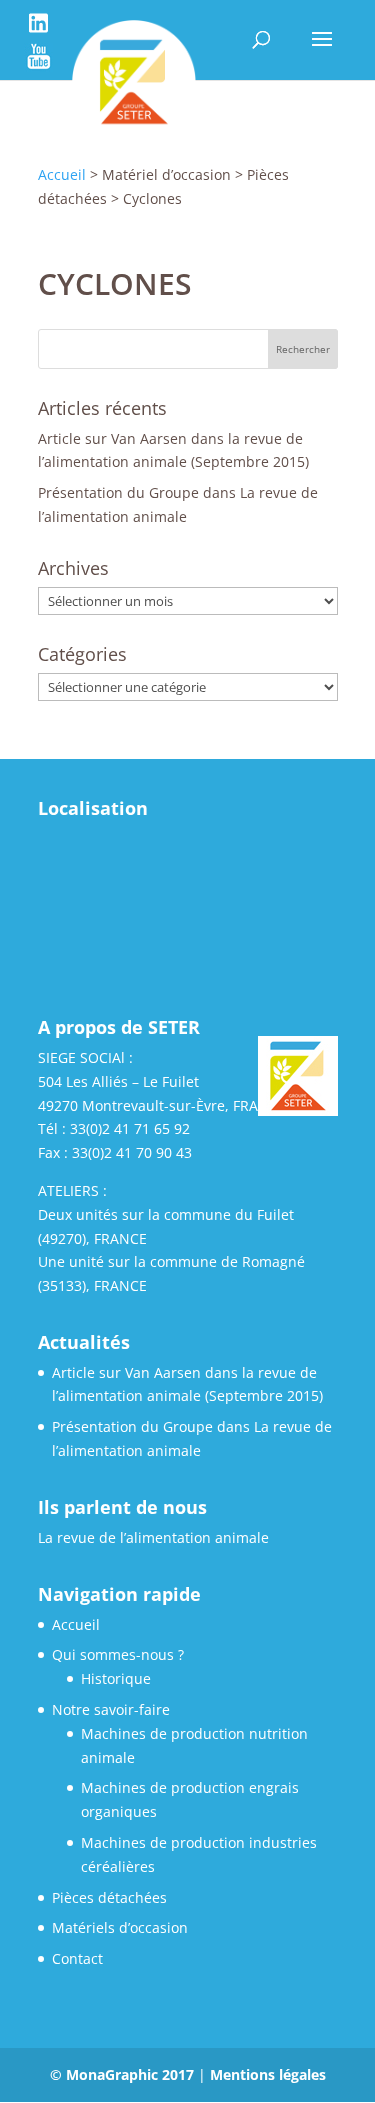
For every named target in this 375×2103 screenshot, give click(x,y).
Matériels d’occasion (120, 1927)
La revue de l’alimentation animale (153, 1537)
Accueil (76, 1624)
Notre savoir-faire (111, 1709)
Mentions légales (268, 2074)
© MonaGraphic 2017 (124, 2074)
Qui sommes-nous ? (118, 1654)
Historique (116, 1678)
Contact (77, 1958)
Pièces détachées (109, 1897)
